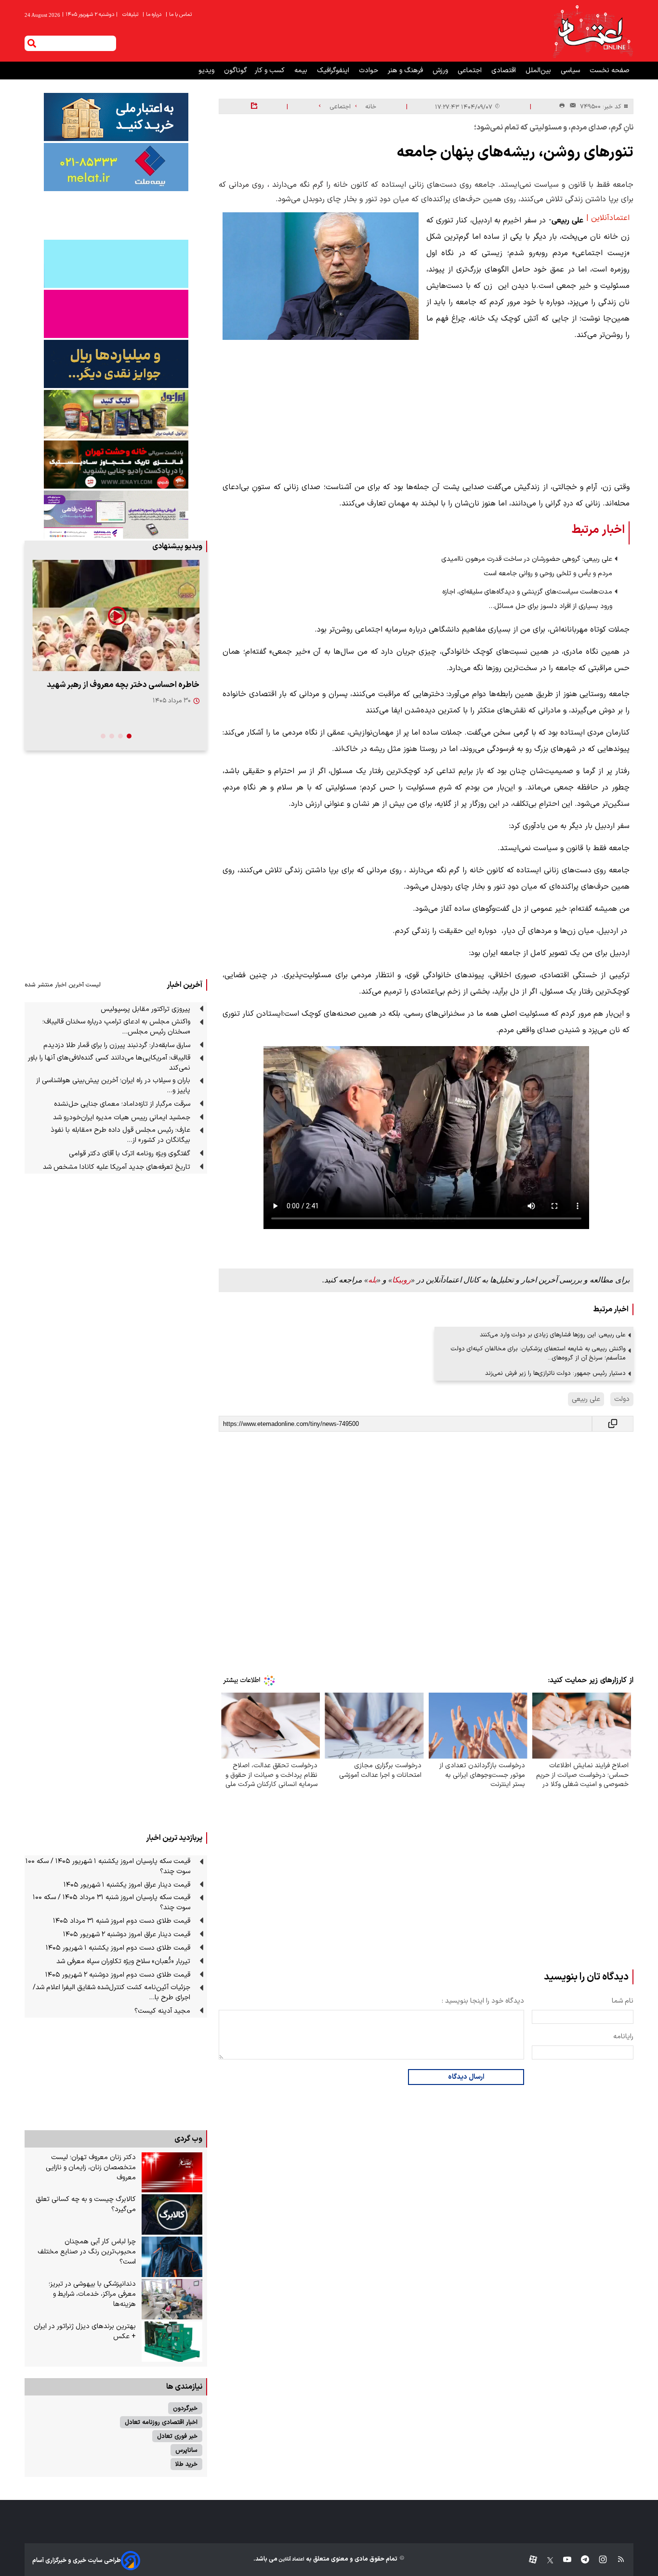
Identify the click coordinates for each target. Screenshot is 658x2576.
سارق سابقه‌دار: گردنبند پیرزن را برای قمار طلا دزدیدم (117, 1045)
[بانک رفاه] (116, 515)
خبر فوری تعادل (177, 2436)
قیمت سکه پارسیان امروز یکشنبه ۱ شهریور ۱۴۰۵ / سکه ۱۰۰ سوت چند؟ (108, 1866)
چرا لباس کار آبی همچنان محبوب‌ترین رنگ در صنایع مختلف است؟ (87, 2252)
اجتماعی (471, 71)
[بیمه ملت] (116, 167)
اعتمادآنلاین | (608, 218)
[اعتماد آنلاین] (592, 31)
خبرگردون (185, 2408)
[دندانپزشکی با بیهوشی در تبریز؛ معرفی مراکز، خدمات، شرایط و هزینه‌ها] (172, 2299)
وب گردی (188, 2139)
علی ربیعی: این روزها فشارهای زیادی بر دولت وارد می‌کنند (553, 1335)
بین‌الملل (539, 71)
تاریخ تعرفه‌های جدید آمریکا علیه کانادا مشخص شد (117, 1167)
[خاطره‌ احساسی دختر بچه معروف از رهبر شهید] (116, 615)
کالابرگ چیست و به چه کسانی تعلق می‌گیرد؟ (86, 2204)
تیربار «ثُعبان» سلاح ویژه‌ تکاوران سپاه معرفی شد (123, 1961)
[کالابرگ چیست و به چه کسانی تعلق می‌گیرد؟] (172, 2214)
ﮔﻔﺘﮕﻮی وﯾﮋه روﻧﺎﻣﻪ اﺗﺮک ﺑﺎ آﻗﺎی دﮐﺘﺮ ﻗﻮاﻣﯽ (130, 1154)
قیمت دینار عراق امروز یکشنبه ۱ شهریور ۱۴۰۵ (127, 1885)
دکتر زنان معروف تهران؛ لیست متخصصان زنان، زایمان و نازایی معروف (91, 2168)
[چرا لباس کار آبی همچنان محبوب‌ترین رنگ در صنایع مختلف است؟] (172, 2257)
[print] (562, 106)
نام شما (623, 2001)
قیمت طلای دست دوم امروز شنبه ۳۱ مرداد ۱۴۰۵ (122, 1921)
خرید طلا (186, 2464)
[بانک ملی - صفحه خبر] (116, 117)
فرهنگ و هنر (406, 71)
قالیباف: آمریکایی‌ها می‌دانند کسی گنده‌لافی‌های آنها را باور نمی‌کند (109, 1063)
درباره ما (153, 15)
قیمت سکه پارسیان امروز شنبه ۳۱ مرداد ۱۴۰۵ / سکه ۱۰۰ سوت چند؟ (112, 1903)
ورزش (441, 71)
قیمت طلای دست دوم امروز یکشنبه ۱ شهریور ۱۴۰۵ (118, 1948)
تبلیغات (131, 15)
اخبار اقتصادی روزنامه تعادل (161, 2422)
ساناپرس (186, 2450)
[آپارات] (529, 2560)
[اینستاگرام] (598, 2560)
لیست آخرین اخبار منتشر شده (63, 985)
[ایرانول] (116, 414)
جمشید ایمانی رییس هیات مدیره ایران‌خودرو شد (122, 1118)
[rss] (616, 2560)
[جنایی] (116, 464)
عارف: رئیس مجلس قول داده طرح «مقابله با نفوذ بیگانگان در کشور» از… (120, 1135)
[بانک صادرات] (116, 264)
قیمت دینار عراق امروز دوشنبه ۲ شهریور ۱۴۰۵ (127, 1935)
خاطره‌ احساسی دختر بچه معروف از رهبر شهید (123, 685)
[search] (32, 43)
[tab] (129, 736)
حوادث (369, 71)
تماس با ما (179, 15)
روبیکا (401, 1280)
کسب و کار (271, 71)
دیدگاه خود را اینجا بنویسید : (483, 2001)
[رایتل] (116, 314)
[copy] (613, 1424)
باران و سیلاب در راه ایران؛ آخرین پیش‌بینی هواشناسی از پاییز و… (113, 1086)
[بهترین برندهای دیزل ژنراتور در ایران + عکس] (172, 2342)
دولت (622, 1399)
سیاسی (571, 71)
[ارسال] (571, 107)
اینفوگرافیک (334, 71)
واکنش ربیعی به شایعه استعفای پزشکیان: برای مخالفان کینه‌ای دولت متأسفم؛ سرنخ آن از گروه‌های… (538, 1353)
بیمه (302, 71)
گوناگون (236, 71)
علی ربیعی (586, 1399)
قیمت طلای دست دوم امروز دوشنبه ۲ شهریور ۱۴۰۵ (118, 1975)
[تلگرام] (580, 2560)
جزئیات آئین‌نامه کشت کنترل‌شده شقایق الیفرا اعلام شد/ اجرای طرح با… (112, 1993)
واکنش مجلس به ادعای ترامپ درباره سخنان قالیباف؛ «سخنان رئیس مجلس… (116, 1027)
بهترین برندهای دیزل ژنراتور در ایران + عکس (85, 2331)
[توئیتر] (545, 2560)
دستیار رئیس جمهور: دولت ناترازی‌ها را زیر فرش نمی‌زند (555, 1373)
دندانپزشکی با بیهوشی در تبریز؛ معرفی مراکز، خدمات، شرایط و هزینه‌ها (92, 2294)
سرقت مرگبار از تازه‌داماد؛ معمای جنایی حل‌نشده (122, 1104)
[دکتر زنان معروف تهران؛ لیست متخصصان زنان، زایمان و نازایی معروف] (172, 2173)
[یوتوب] (562, 2560)
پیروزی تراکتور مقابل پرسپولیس (145, 1009)
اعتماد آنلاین (291, 2559)
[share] (254, 106)
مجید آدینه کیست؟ (162, 2011)
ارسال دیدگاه (466, 2077)
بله (372, 1280)
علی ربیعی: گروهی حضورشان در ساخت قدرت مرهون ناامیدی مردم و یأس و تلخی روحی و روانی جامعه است (527, 566)
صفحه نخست (610, 71)
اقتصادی (505, 71)
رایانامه (623, 2037)
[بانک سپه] (116, 364)
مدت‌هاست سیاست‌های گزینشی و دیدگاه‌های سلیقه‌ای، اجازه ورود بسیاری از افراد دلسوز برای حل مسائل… (527, 599)
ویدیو (207, 71)
